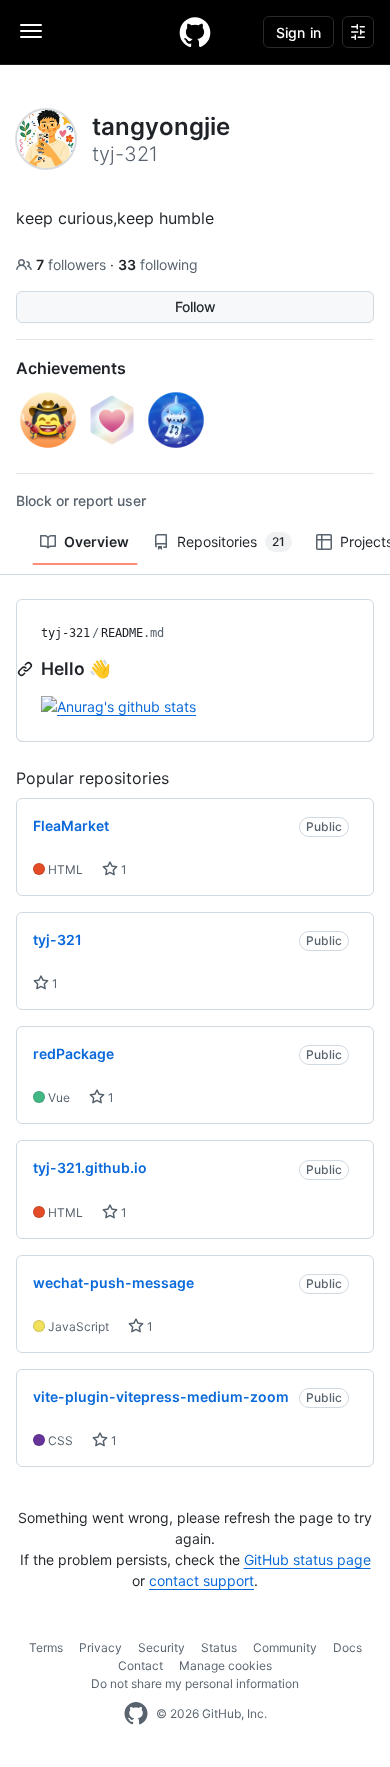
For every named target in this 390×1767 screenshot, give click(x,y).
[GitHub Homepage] (136, 1714)
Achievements (71, 368)
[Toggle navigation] (31, 31)
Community (285, 1647)
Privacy (100, 1647)
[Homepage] (195, 32)
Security (161, 1647)
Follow (195, 306)
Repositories (231, 541)
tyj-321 (65, 633)
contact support (201, 1580)
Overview (96, 541)
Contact (140, 1665)
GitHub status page (307, 1559)
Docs (347, 1647)
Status (219, 1647)
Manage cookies (225, 1665)
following (158, 264)
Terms (46, 1647)
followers (73, 264)
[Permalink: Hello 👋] (27, 669)
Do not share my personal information (195, 1683)
